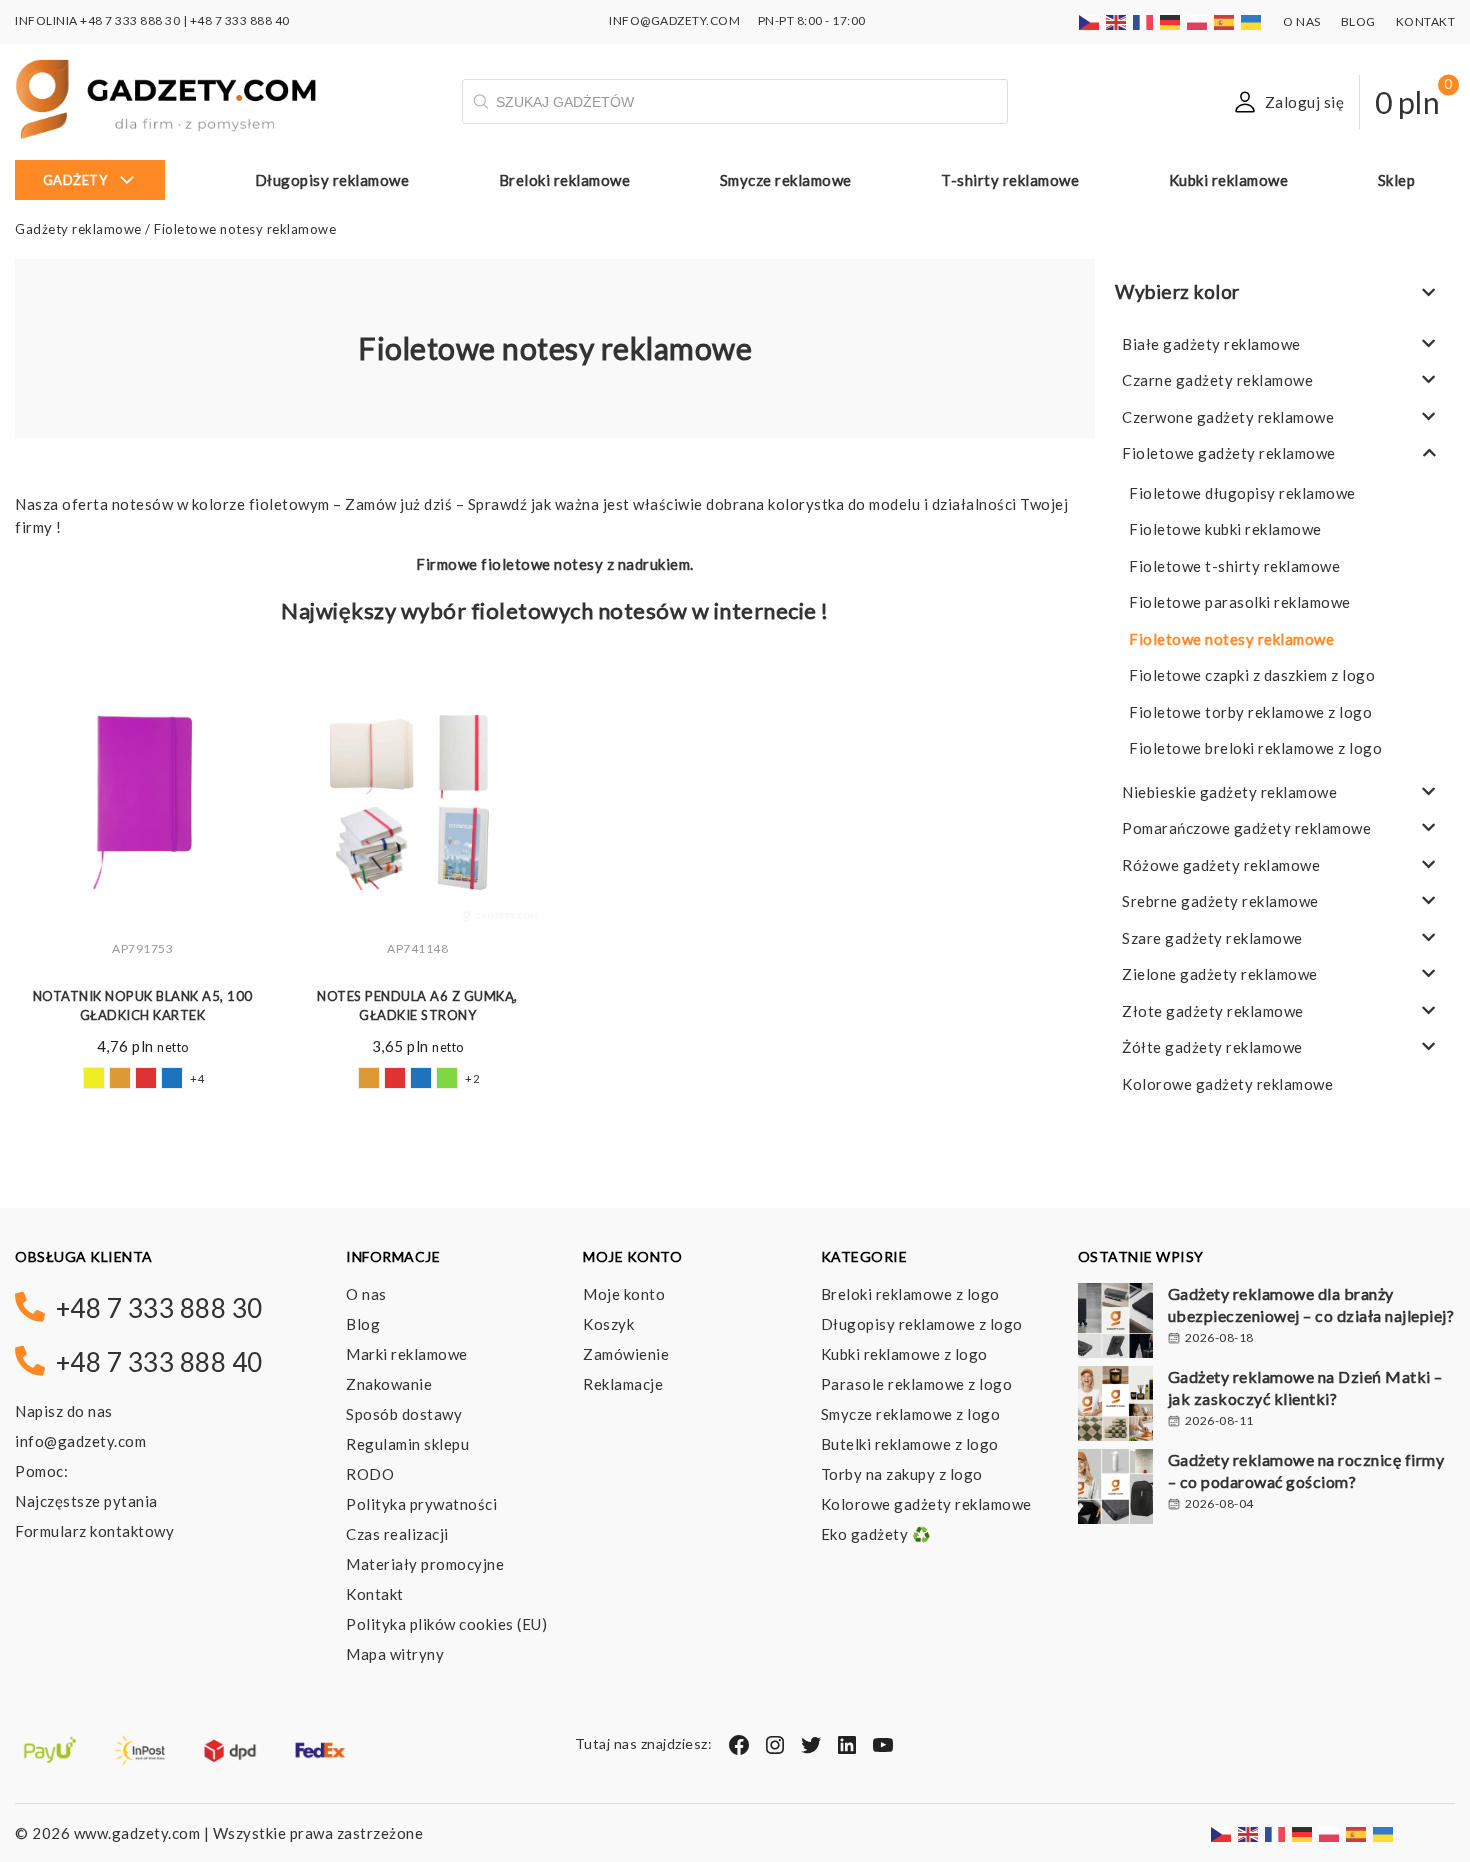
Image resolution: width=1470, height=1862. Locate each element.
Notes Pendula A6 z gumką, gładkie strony (417, 1006)
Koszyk (608, 1324)
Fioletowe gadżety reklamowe (1229, 453)
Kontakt (1426, 21)
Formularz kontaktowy (94, 1531)
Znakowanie (389, 1384)
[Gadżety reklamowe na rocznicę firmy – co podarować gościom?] (1115, 1489)
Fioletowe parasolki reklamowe (1240, 602)
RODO (370, 1474)
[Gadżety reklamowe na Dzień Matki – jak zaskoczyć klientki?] (1115, 1406)
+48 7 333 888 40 (240, 20)
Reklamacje (623, 1384)
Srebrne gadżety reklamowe (1220, 901)
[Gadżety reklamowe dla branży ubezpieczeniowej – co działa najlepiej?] (1115, 1323)
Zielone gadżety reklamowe (1220, 974)
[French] (1144, 20)
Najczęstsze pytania (86, 1501)
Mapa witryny (395, 1654)
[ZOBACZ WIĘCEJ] (142, 802)
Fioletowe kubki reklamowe (1225, 529)
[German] (1171, 20)
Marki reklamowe (407, 1354)
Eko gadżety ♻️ (876, 1534)
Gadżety (75, 180)
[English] (1117, 20)
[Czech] (1090, 20)
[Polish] (1198, 20)
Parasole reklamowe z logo (917, 1384)
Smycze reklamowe (786, 180)
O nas (1302, 21)
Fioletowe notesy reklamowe (1231, 639)
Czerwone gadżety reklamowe (1228, 417)
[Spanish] (1225, 20)
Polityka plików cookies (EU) (446, 1624)
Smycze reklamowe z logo (911, 1414)
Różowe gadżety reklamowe (1221, 865)
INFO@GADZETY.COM (674, 20)
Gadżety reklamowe (78, 229)
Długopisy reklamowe (332, 180)
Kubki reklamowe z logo (904, 1354)
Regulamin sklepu (407, 1444)
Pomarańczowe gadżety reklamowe (1246, 828)
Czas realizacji (397, 1534)
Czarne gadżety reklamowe (1217, 380)
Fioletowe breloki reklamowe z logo (1255, 748)
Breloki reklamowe (565, 180)
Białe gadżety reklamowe (1211, 344)
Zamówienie (626, 1354)
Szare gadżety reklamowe (1212, 938)
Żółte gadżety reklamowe (1212, 1047)
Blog (1358, 21)
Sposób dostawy (404, 1414)
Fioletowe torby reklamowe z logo (1250, 712)
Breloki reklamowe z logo (910, 1294)
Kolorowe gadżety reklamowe (1227, 1084)
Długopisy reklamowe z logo (922, 1324)
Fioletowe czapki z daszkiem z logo (1252, 675)
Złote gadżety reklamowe (1213, 1011)
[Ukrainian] (1252, 20)
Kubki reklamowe (1229, 180)
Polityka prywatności (421, 1504)
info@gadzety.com (80, 1441)
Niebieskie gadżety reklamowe (1229, 792)
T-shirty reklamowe (1010, 180)
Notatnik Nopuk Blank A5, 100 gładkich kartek (143, 1006)
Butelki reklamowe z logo (910, 1444)
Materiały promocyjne (425, 1564)
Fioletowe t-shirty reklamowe (1234, 566)
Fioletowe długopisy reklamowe (1242, 493)
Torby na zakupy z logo (902, 1474)
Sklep (1397, 180)
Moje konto (624, 1294)
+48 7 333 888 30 (130, 20)
